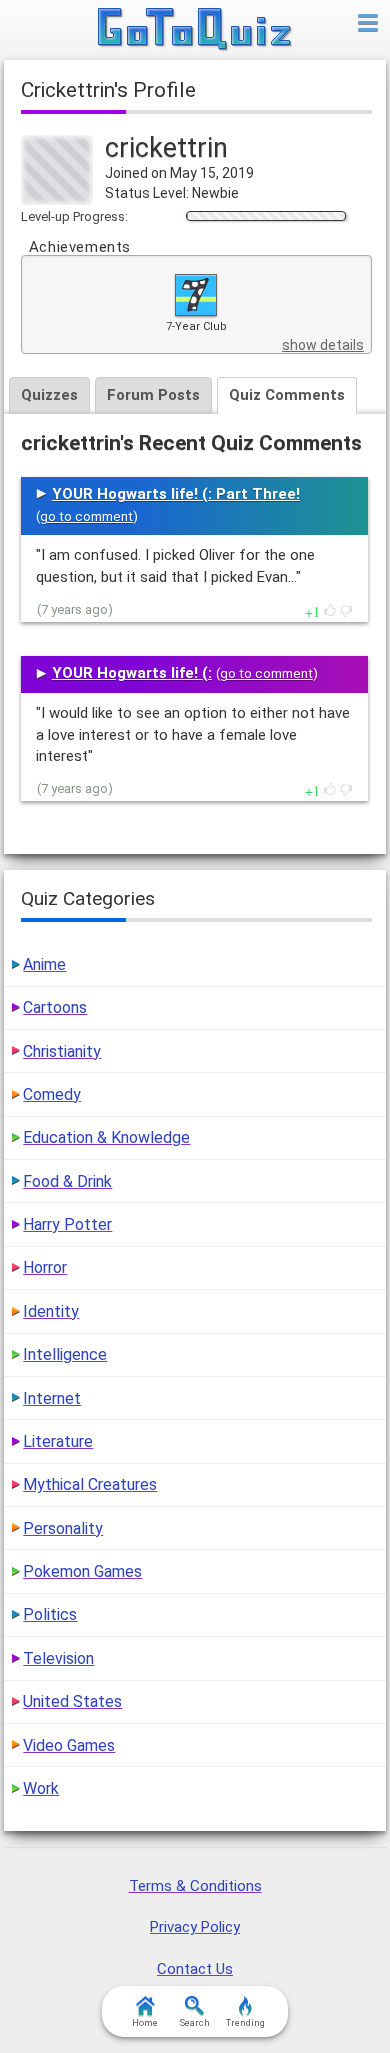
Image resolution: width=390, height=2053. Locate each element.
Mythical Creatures (90, 1484)
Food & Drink (67, 1181)
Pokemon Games (82, 1571)
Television (58, 1658)
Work (41, 1788)
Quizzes (49, 395)
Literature (58, 1441)
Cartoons (55, 1007)
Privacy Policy (195, 1927)
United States (72, 1701)
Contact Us (195, 1969)
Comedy (52, 1094)
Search (195, 2023)
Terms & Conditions (195, 1886)
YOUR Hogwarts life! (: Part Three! (176, 494)
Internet (52, 1398)
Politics (50, 1614)
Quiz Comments (287, 395)
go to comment (86, 516)
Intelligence (65, 1354)
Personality (63, 1528)
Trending (245, 2023)
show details (323, 345)
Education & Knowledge (106, 1137)
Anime (44, 964)
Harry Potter (67, 1224)
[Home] (195, 30)
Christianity (62, 1051)
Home (145, 2023)
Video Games (69, 1745)
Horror (45, 1267)
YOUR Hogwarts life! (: (132, 673)
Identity (51, 1311)
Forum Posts (153, 395)
